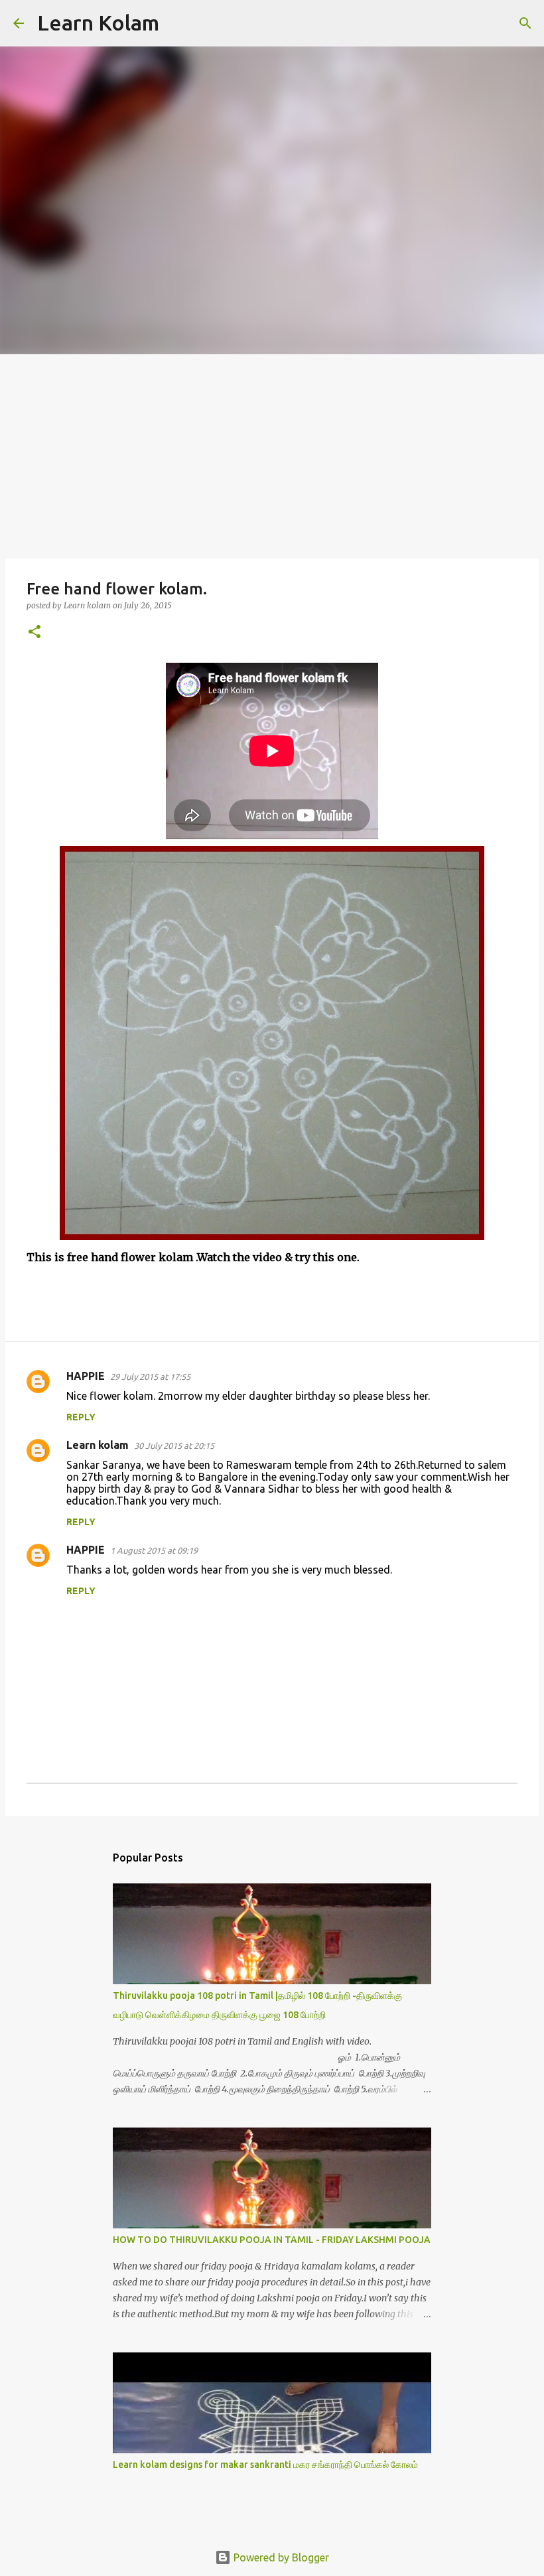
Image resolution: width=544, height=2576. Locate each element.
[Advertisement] (272, 454)
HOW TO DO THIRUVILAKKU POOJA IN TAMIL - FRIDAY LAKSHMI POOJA (272, 2240)
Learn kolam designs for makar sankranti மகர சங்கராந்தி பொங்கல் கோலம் (265, 2465)
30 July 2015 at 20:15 (174, 1446)
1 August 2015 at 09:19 (154, 1550)
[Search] (178, 23)
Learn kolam (98, 1445)
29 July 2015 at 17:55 (150, 1377)
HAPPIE (86, 1376)
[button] (34, 633)
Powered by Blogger (280, 2557)
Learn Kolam (98, 23)
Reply (81, 1417)
